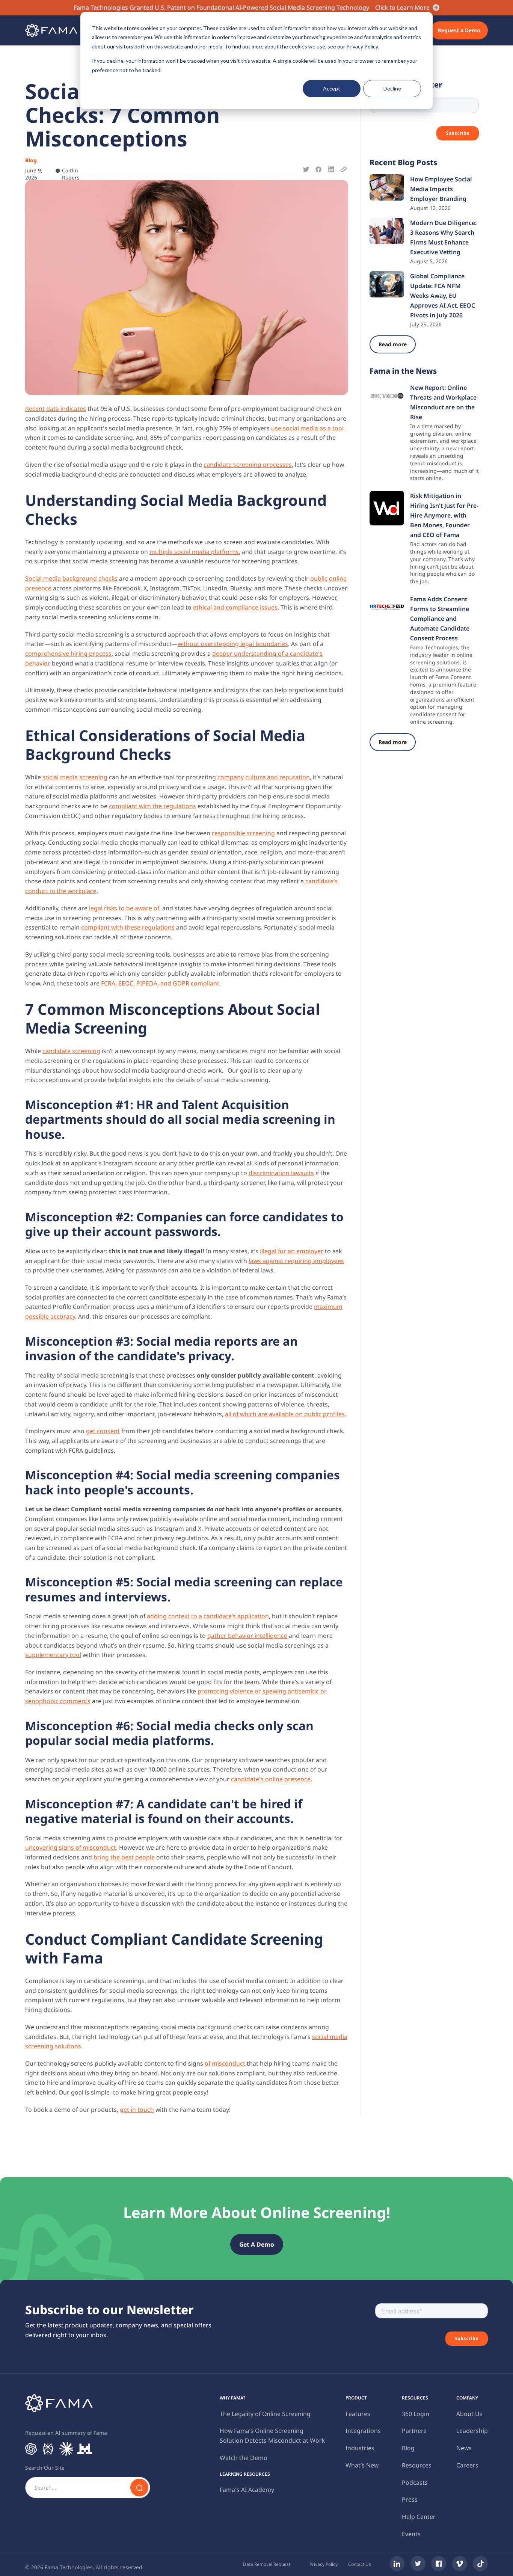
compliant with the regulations (152, 806)
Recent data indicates (56, 409)
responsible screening (243, 833)
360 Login (416, 2414)
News (464, 2448)
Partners (414, 2431)
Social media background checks (71, 578)
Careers (467, 2465)
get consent (103, 1431)
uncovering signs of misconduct (71, 1847)
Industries (360, 2448)
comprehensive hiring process (68, 653)
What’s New (362, 2465)
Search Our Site (45, 2468)
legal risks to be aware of (124, 908)
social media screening (75, 777)
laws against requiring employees (296, 1261)
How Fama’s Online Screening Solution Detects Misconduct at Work (272, 2436)
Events (411, 2534)
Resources (417, 2465)
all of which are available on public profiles (285, 1414)
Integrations (363, 2431)
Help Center (419, 2517)
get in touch (137, 2110)
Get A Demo (257, 2244)
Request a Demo (459, 30)
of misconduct (225, 2063)
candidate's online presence (271, 1779)
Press (410, 2499)
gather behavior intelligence (247, 1636)
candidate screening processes (248, 465)
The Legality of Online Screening (265, 2414)
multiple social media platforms (194, 552)
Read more (393, 344)
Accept (332, 88)
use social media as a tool (307, 428)
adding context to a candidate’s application (208, 1616)
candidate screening (71, 1051)
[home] (51, 30)
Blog (408, 2448)
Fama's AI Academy (247, 2490)
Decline (392, 88)
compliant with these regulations (128, 927)
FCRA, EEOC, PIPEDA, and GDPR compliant (160, 983)
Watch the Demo (244, 2458)
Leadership (472, 2431)
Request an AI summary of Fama (66, 2433)
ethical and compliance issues (235, 607)
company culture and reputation (264, 777)
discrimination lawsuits (281, 1173)
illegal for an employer (292, 1251)
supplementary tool (53, 1655)
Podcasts (415, 2482)
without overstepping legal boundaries (233, 644)
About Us (469, 2414)
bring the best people (124, 1857)
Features (358, 2414)
